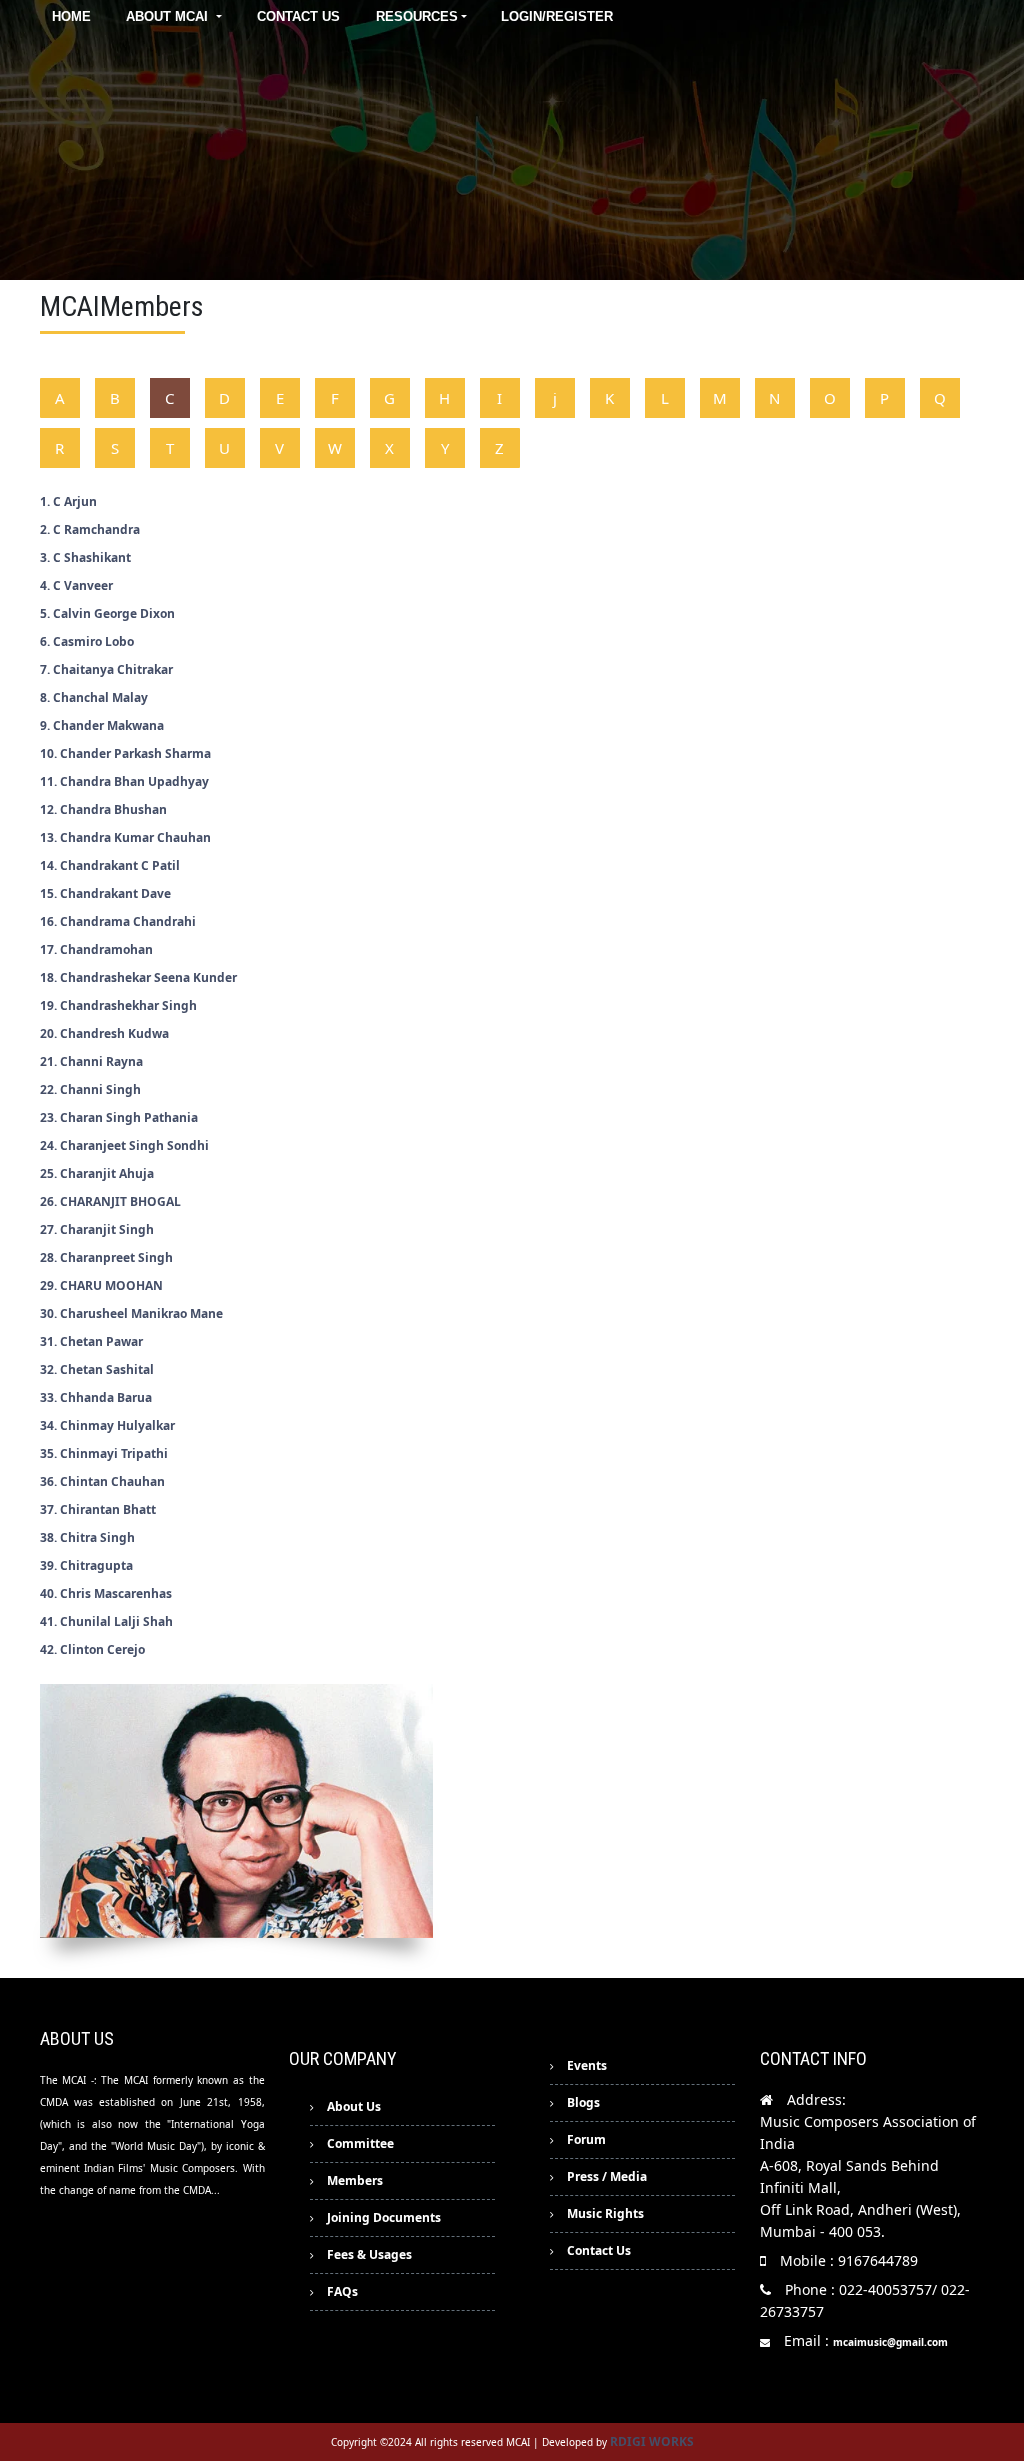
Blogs (583, 2102)
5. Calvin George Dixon (107, 613)
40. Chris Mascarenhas (106, 1593)
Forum (586, 2139)
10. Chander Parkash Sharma (125, 753)
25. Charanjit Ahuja (97, 1173)
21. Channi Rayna (91, 1061)
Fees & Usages (369, 2254)
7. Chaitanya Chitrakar (106, 669)
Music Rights (605, 2213)
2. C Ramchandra (90, 529)
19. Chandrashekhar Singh (118, 1005)
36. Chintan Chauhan (102, 1481)
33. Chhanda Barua (96, 1397)
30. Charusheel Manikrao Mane (131, 1313)
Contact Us (599, 2250)
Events (587, 2065)
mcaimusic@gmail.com (890, 2342)
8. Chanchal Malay (94, 697)
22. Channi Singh (90, 1089)
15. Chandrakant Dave (105, 893)
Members (355, 2180)
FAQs (342, 2291)
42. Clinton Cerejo (92, 1649)
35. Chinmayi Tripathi (104, 1453)
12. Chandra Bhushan (103, 809)
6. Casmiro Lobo (87, 641)
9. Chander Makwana (102, 725)
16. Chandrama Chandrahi (118, 921)
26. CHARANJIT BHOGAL (110, 1201)
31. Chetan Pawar (91, 1341)
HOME (71, 16)
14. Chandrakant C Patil (110, 865)
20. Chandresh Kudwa (104, 1033)
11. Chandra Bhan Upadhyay (124, 781)
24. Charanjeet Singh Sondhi (124, 1145)
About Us (354, 2106)
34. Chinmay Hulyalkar (107, 1425)
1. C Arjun (68, 501)
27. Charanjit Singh (97, 1229)
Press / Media (607, 2176)
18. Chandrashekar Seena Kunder (138, 977)
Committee (360, 2143)
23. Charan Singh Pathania (119, 1117)
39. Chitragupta (86, 1565)
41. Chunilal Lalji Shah (106, 1621)
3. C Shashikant (85, 557)
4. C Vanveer (76, 585)
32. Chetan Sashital (97, 1369)
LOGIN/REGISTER (557, 16)
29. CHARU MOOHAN (101, 1285)
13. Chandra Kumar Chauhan (125, 837)
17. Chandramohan (96, 949)
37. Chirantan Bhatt (98, 1509)
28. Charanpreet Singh (106, 1257)
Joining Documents (384, 2217)
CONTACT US (298, 16)
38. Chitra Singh (87, 1537)
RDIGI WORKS (652, 2441)
